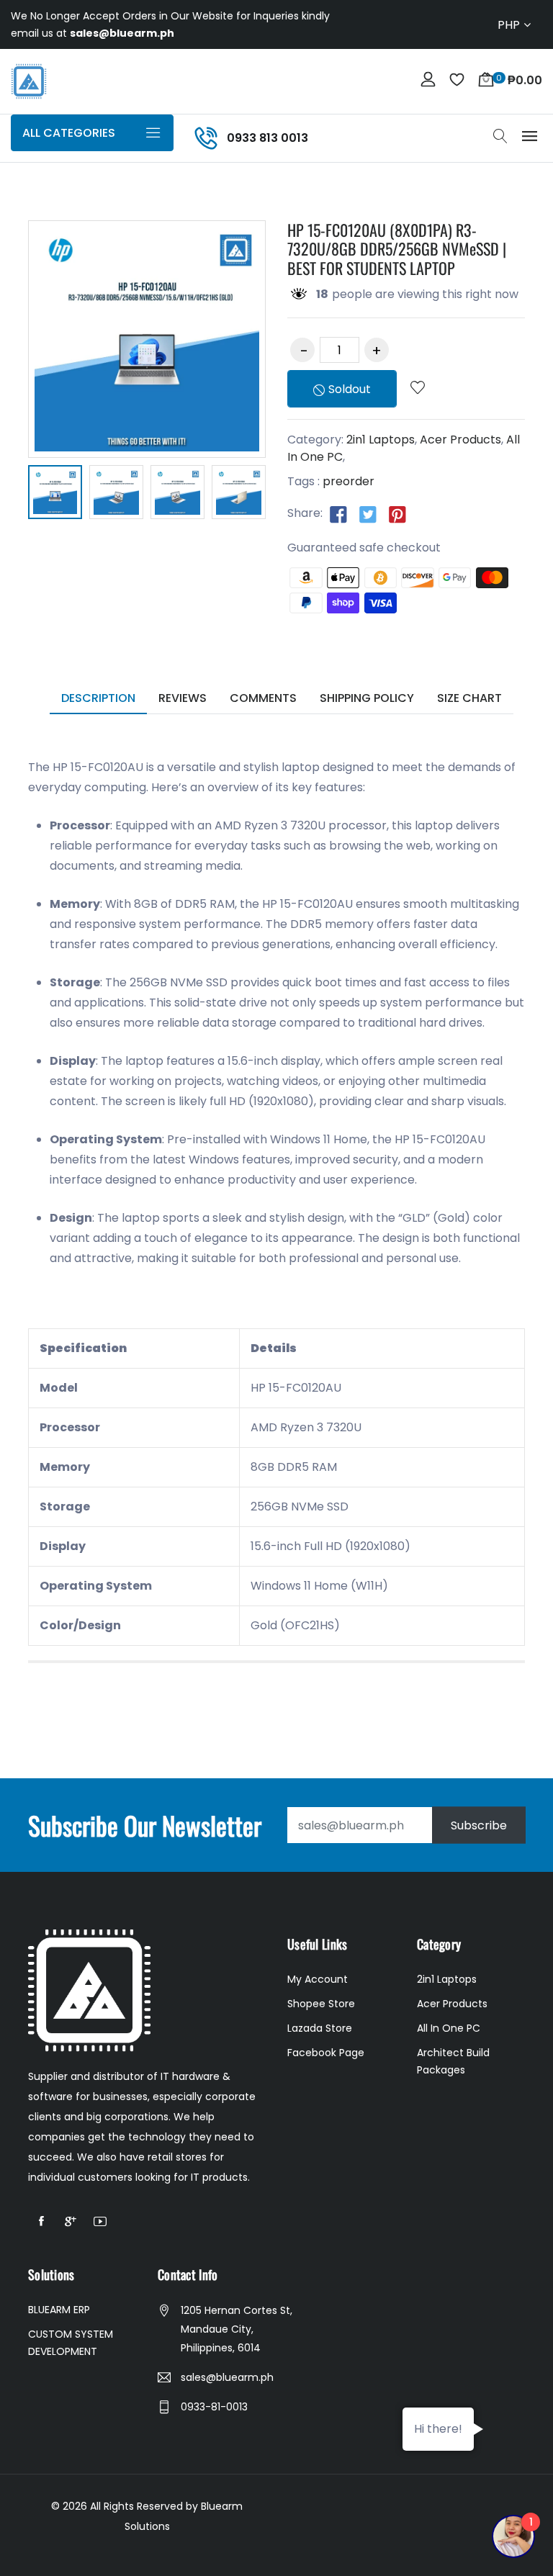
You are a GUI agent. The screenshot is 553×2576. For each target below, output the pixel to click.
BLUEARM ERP (59, 2310)
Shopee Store (321, 2004)
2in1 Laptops (381, 440)
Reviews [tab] (183, 698)
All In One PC (449, 2028)
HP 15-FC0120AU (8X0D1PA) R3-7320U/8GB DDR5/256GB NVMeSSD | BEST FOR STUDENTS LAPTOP (397, 249)
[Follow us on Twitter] (368, 514)
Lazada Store (320, 2028)
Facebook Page (326, 2053)
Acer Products (460, 440)
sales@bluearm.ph (227, 2377)
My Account (318, 1979)
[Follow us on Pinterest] (397, 514)
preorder (349, 481)
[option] (55, 495)
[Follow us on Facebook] (338, 514)
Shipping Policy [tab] (367, 698)
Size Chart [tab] (469, 698)
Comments (263, 698)
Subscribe (479, 1825)
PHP (509, 25)
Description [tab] (98, 698)
